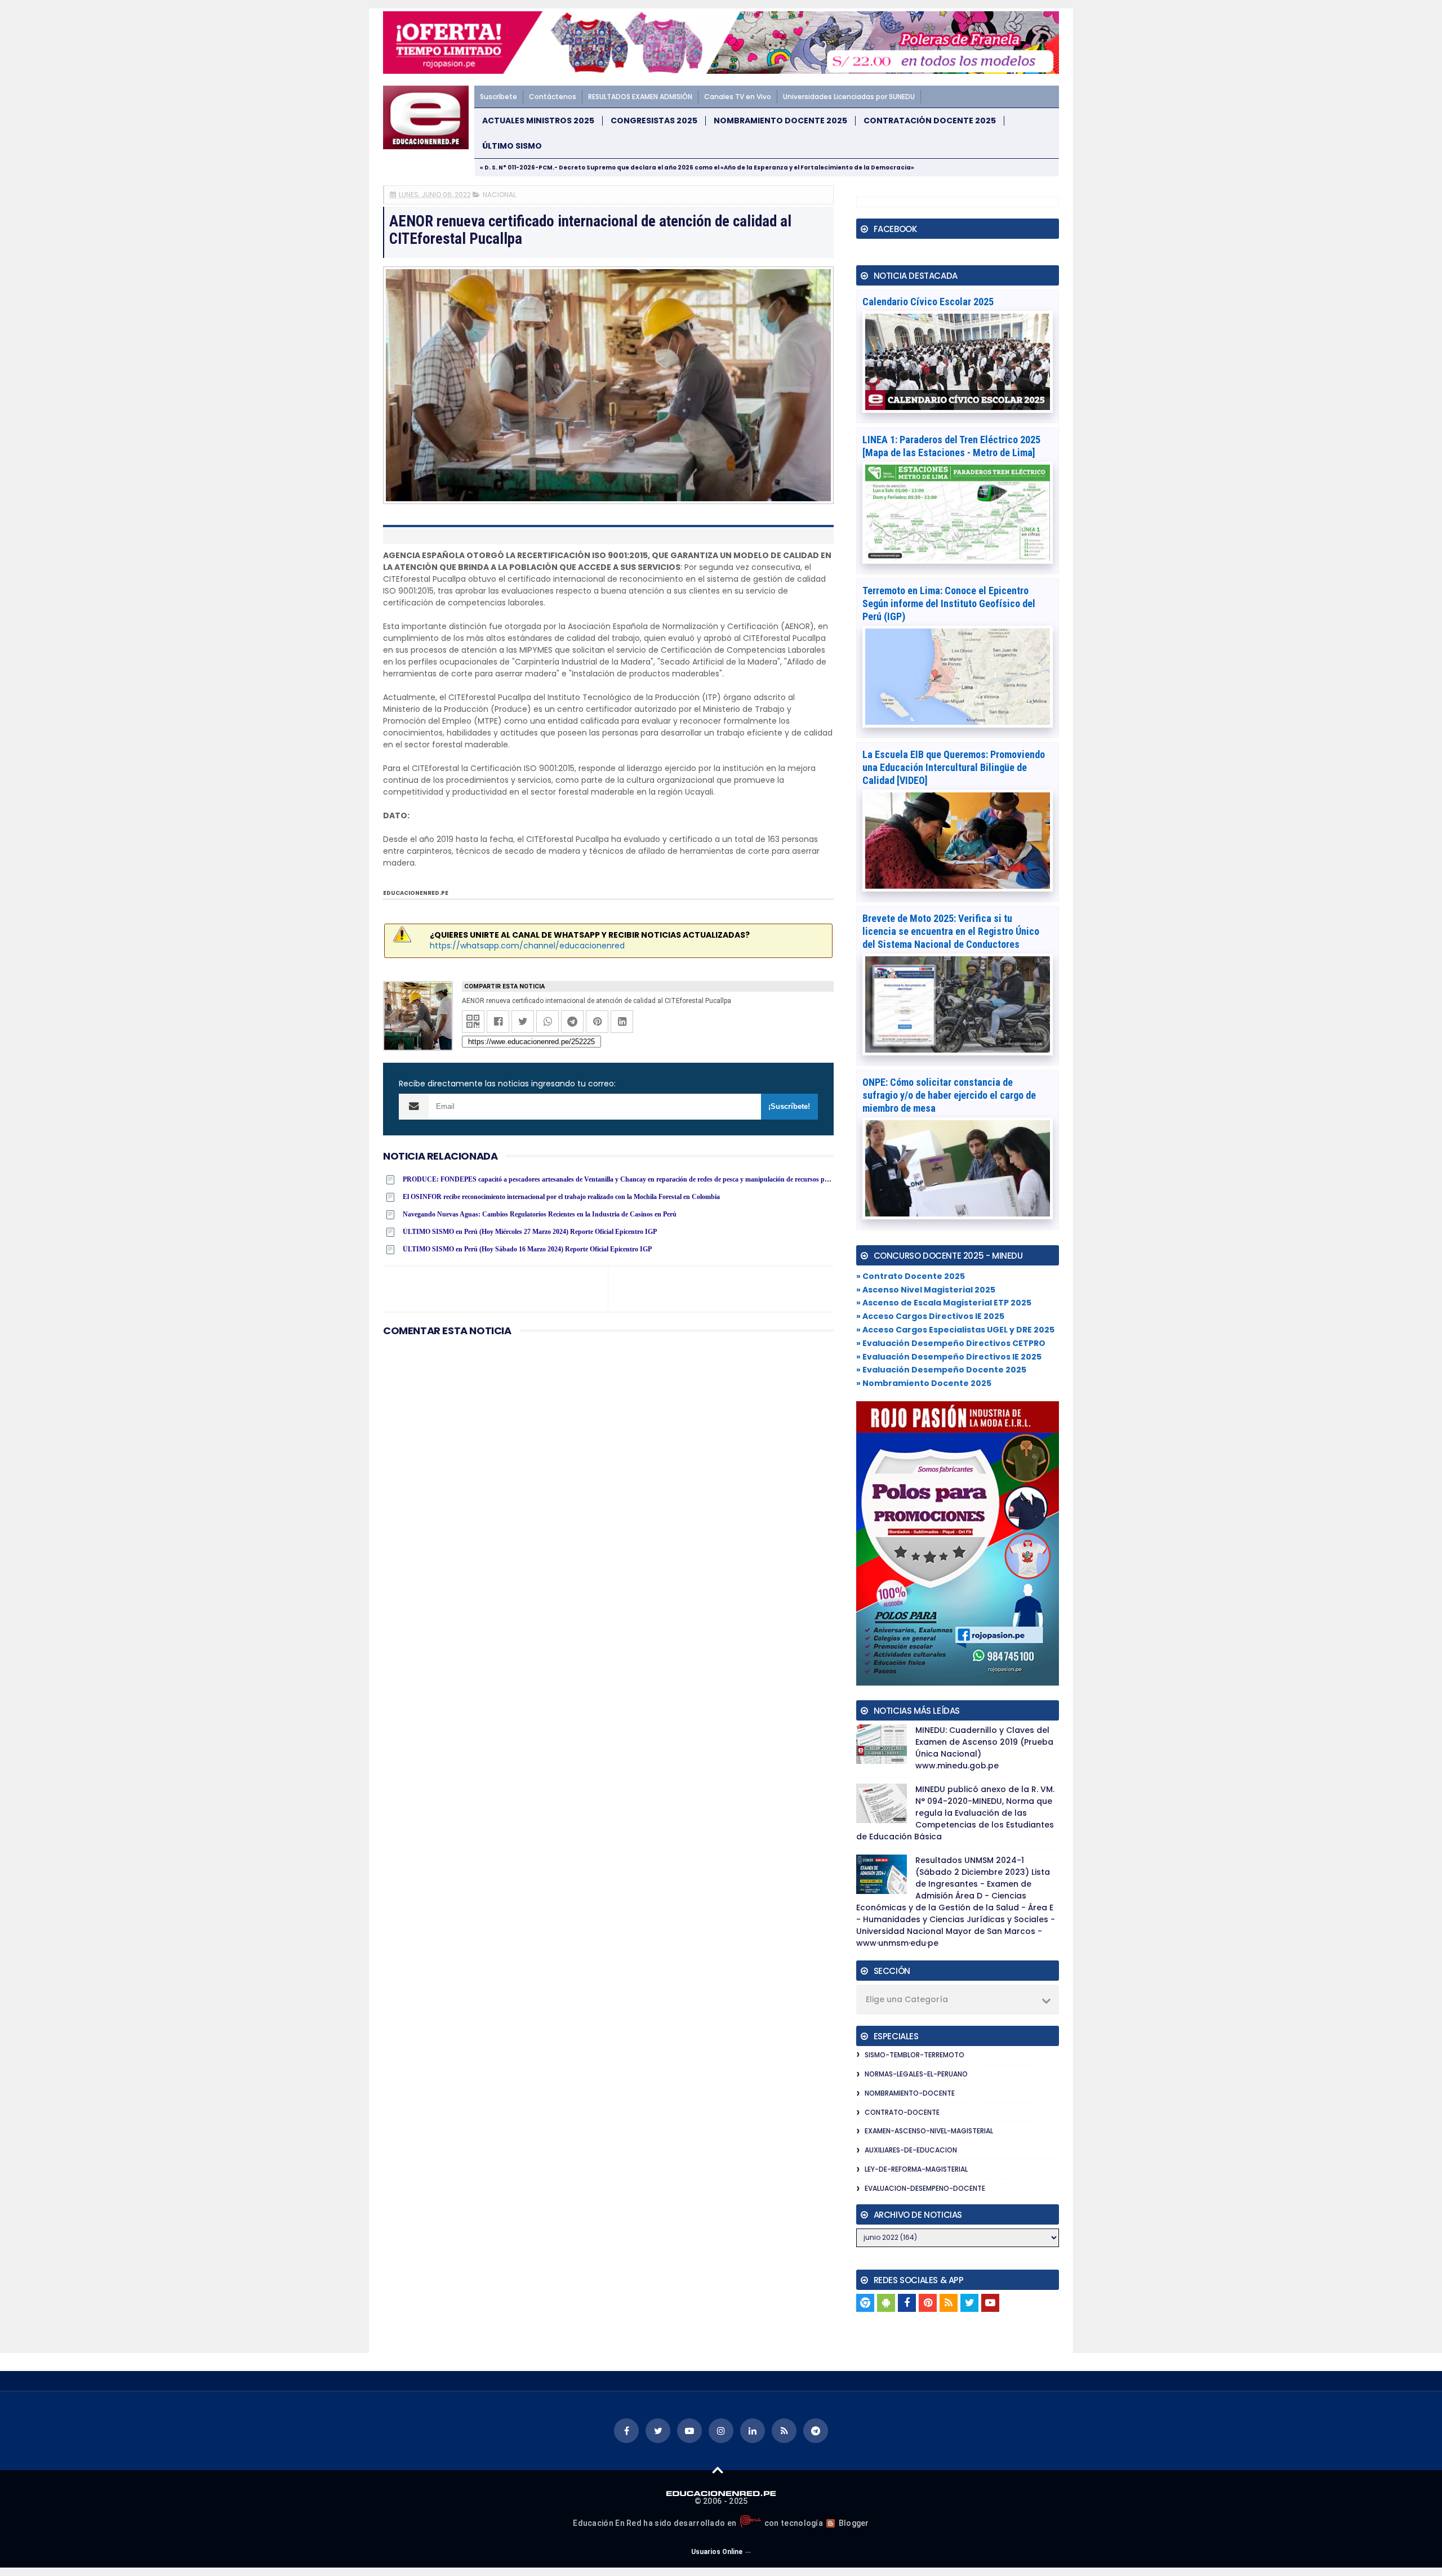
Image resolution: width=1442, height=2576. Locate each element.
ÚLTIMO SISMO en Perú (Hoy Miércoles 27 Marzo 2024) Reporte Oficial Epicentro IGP (530, 1232)
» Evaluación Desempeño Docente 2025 (941, 1370)
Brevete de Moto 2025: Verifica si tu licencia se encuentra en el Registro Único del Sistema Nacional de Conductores (951, 931)
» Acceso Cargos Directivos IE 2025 (930, 1316)
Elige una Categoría (907, 1999)
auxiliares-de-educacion (911, 2150)
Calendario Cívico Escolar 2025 (928, 302)
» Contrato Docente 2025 (911, 1276)
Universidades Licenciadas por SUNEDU (849, 97)
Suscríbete (499, 97)
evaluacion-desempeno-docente (925, 2188)
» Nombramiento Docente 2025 (924, 1383)
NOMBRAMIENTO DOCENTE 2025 (780, 121)
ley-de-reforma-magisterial (916, 2169)
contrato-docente (902, 2112)
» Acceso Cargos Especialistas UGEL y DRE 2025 (955, 1330)
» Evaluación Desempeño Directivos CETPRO (951, 1343)
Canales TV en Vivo (738, 97)
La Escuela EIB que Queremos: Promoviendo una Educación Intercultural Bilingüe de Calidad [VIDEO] (954, 767)
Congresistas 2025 (654, 121)
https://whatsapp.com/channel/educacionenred (527, 946)
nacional (499, 195)
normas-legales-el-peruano (916, 2074)
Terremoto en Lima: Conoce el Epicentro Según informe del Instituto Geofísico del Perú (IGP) (949, 603)
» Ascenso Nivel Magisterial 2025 (926, 1290)
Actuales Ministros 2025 (538, 121)
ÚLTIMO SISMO (512, 146)
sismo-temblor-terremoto (914, 2055)
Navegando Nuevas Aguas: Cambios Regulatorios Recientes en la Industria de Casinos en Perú (540, 1214)
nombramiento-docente (910, 2093)
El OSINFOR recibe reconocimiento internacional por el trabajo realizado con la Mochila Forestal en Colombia (561, 1197)
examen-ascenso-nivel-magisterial (929, 2131)
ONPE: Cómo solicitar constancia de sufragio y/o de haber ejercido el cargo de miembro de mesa (949, 1095)
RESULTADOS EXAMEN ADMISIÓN (640, 97)
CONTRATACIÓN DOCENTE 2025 (930, 121)
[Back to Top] (718, 2470)
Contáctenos (553, 97)
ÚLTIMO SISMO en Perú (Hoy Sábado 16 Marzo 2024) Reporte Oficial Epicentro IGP (527, 1249)
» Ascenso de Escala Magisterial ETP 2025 (944, 1303)
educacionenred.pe (416, 893)
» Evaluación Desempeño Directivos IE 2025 (949, 1357)
